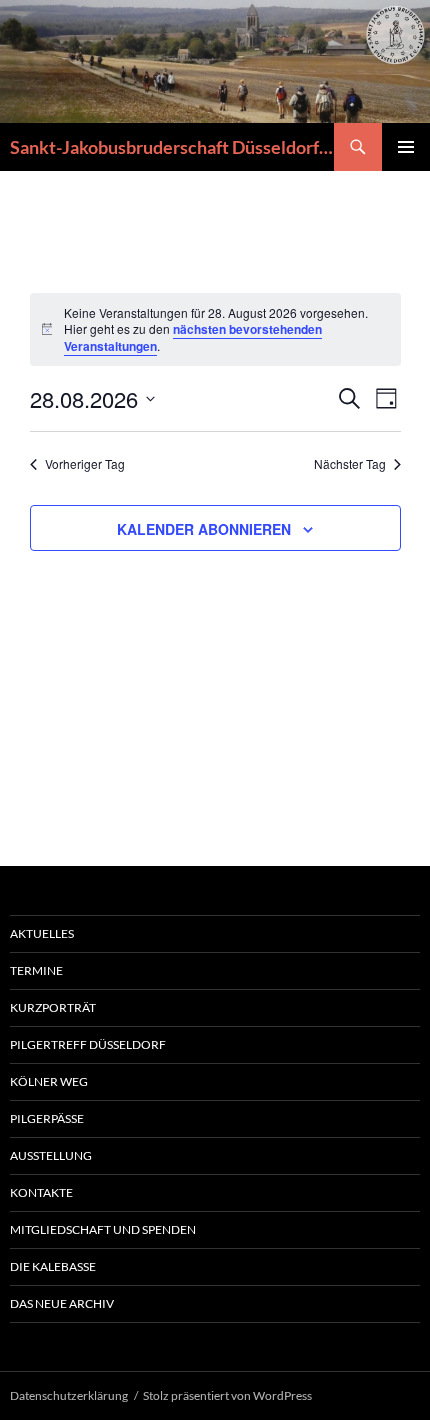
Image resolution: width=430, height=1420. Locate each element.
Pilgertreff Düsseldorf (88, 1044)
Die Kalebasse (53, 1266)
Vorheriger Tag (85, 464)
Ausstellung (51, 1155)
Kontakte (41, 1192)
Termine (36, 970)
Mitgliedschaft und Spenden (103, 1229)
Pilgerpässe (47, 1118)
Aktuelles (42, 933)
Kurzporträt (53, 1007)
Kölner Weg (49, 1081)
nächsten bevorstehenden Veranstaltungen (193, 337)
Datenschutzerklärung (69, 1395)
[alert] (215, 330)
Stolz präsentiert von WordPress (227, 1395)
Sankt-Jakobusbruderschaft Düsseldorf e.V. (172, 147)
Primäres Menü (406, 147)
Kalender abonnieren (204, 529)
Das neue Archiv (62, 1303)
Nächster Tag (350, 464)
